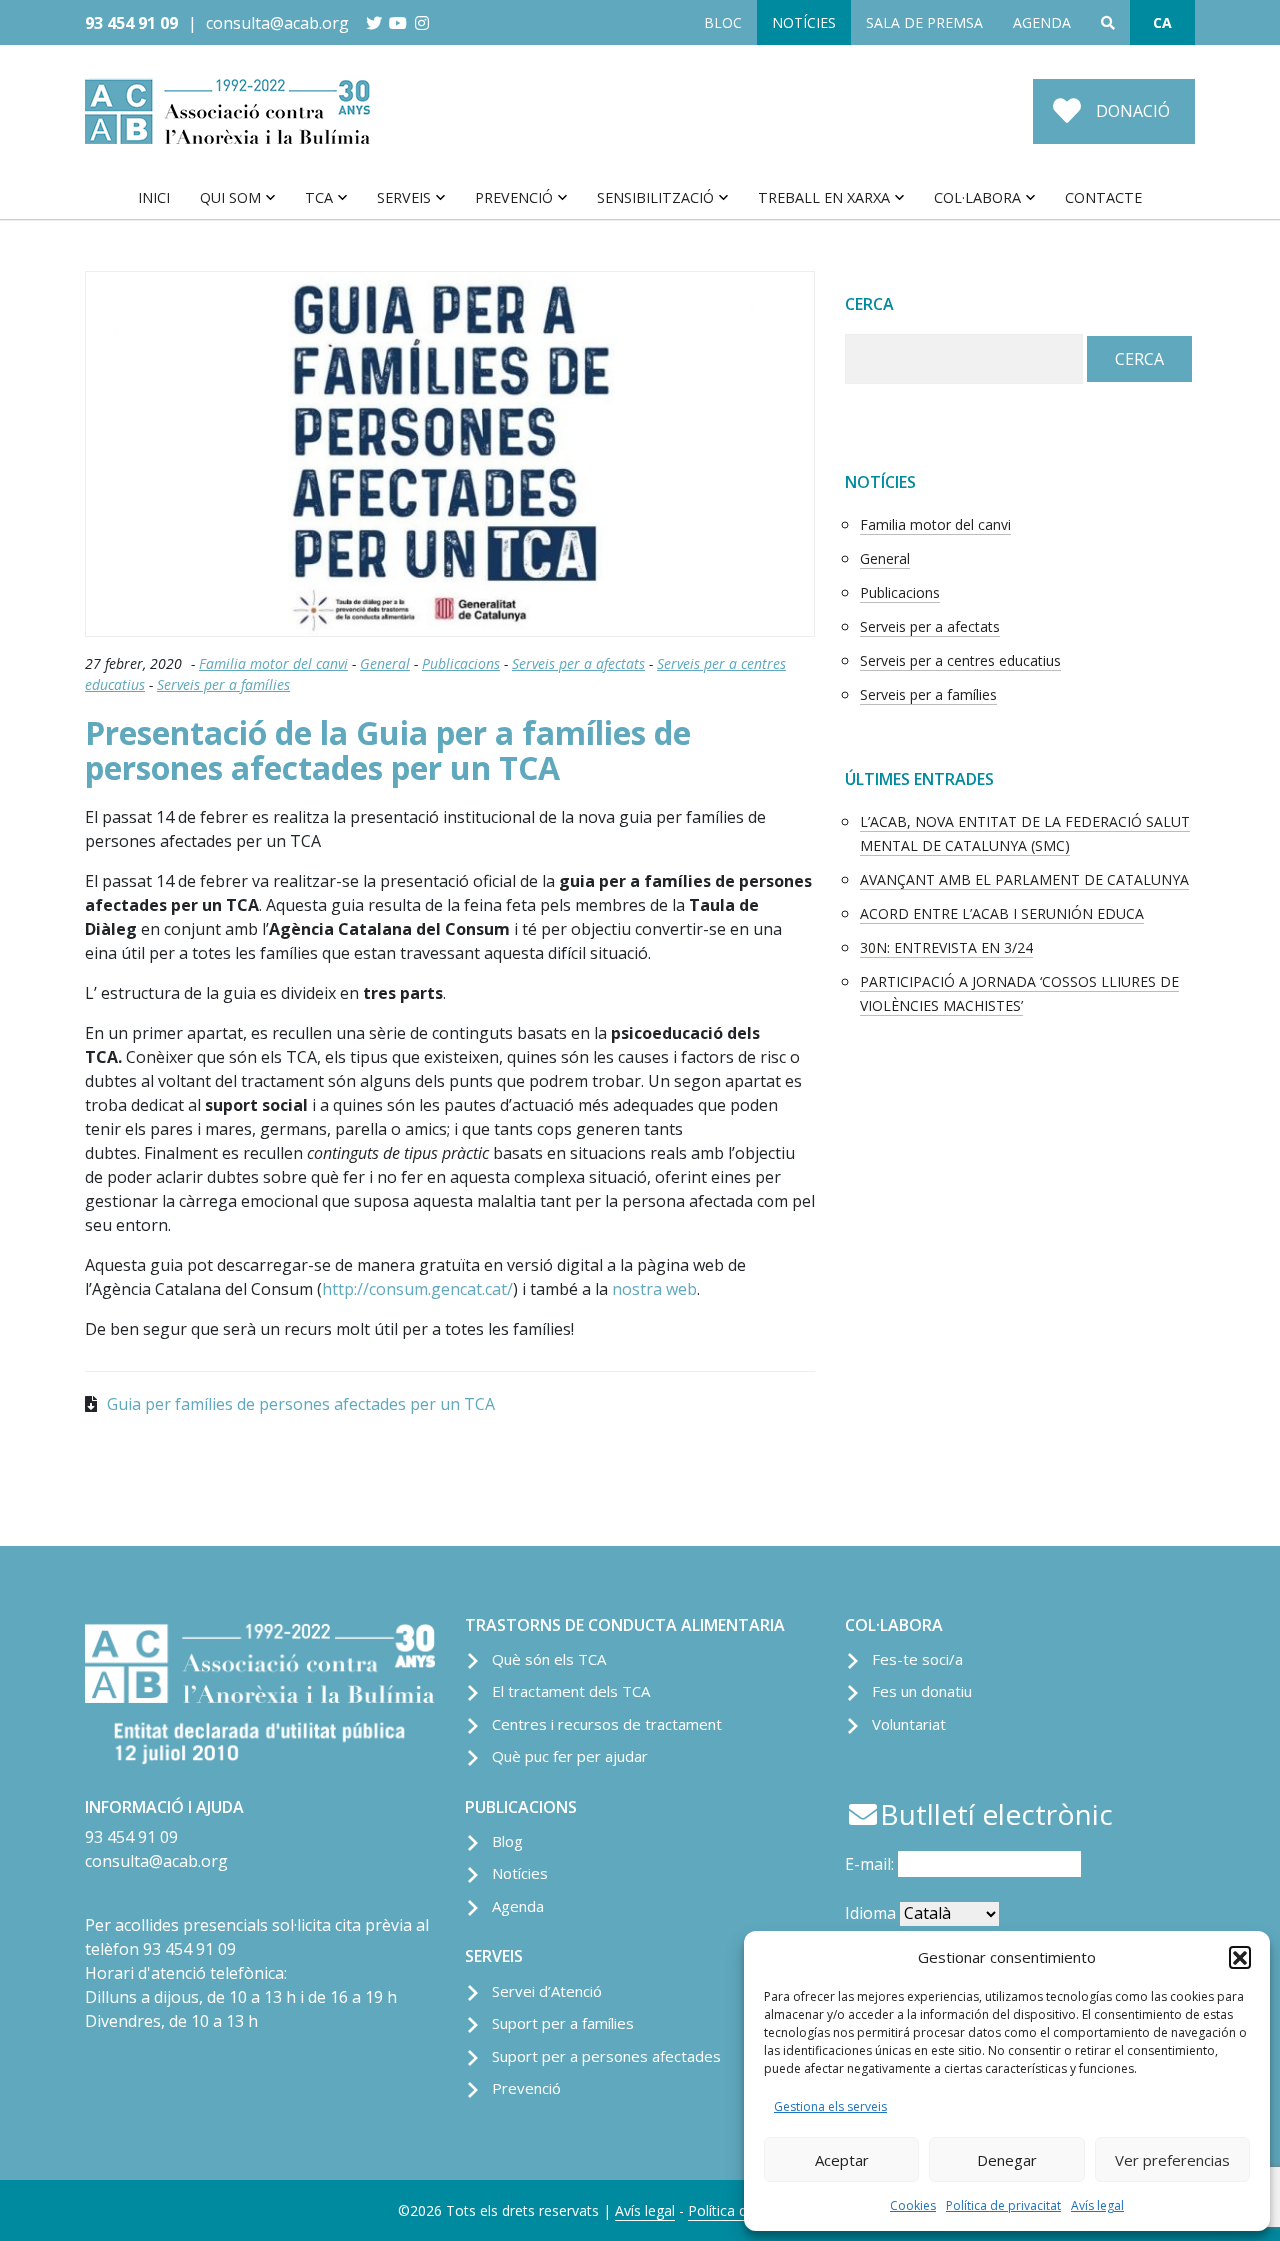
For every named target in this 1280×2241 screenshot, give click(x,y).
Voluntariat (909, 1724)
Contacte (1103, 197)
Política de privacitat (1003, 2205)
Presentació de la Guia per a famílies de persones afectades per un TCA (388, 750)
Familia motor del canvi (273, 663)
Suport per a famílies (563, 2023)
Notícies (520, 1873)
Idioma (870, 1913)
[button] (1240, 1957)
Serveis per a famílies (223, 684)
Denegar (1007, 2160)
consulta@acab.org (277, 23)
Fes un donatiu (922, 1691)
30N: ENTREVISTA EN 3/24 (946, 947)
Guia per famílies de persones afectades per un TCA (301, 1404)
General (385, 663)
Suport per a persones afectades (606, 2056)
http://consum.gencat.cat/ (417, 1289)
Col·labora (977, 197)
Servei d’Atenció (547, 1991)
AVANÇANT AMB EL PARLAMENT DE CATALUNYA (1024, 879)
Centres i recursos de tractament (607, 1724)
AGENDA (1042, 22)
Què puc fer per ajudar (570, 1756)
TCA (319, 197)
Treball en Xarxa (824, 197)
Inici (154, 197)
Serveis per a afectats (578, 663)
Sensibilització (655, 197)
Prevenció (514, 197)
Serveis (404, 197)
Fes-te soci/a (917, 1659)
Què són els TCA (549, 1659)
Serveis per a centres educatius (960, 660)
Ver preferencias (1172, 2160)
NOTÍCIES (804, 22)
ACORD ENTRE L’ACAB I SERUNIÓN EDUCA (1002, 913)
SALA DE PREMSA (924, 22)
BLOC (723, 22)
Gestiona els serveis (830, 2106)
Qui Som (230, 197)
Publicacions (461, 663)
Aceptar (842, 2160)
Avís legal (1097, 2205)
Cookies (913, 2205)
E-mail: (871, 1864)
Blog (507, 1841)
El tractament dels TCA (571, 1691)
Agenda (518, 1906)
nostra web (654, 1289)
